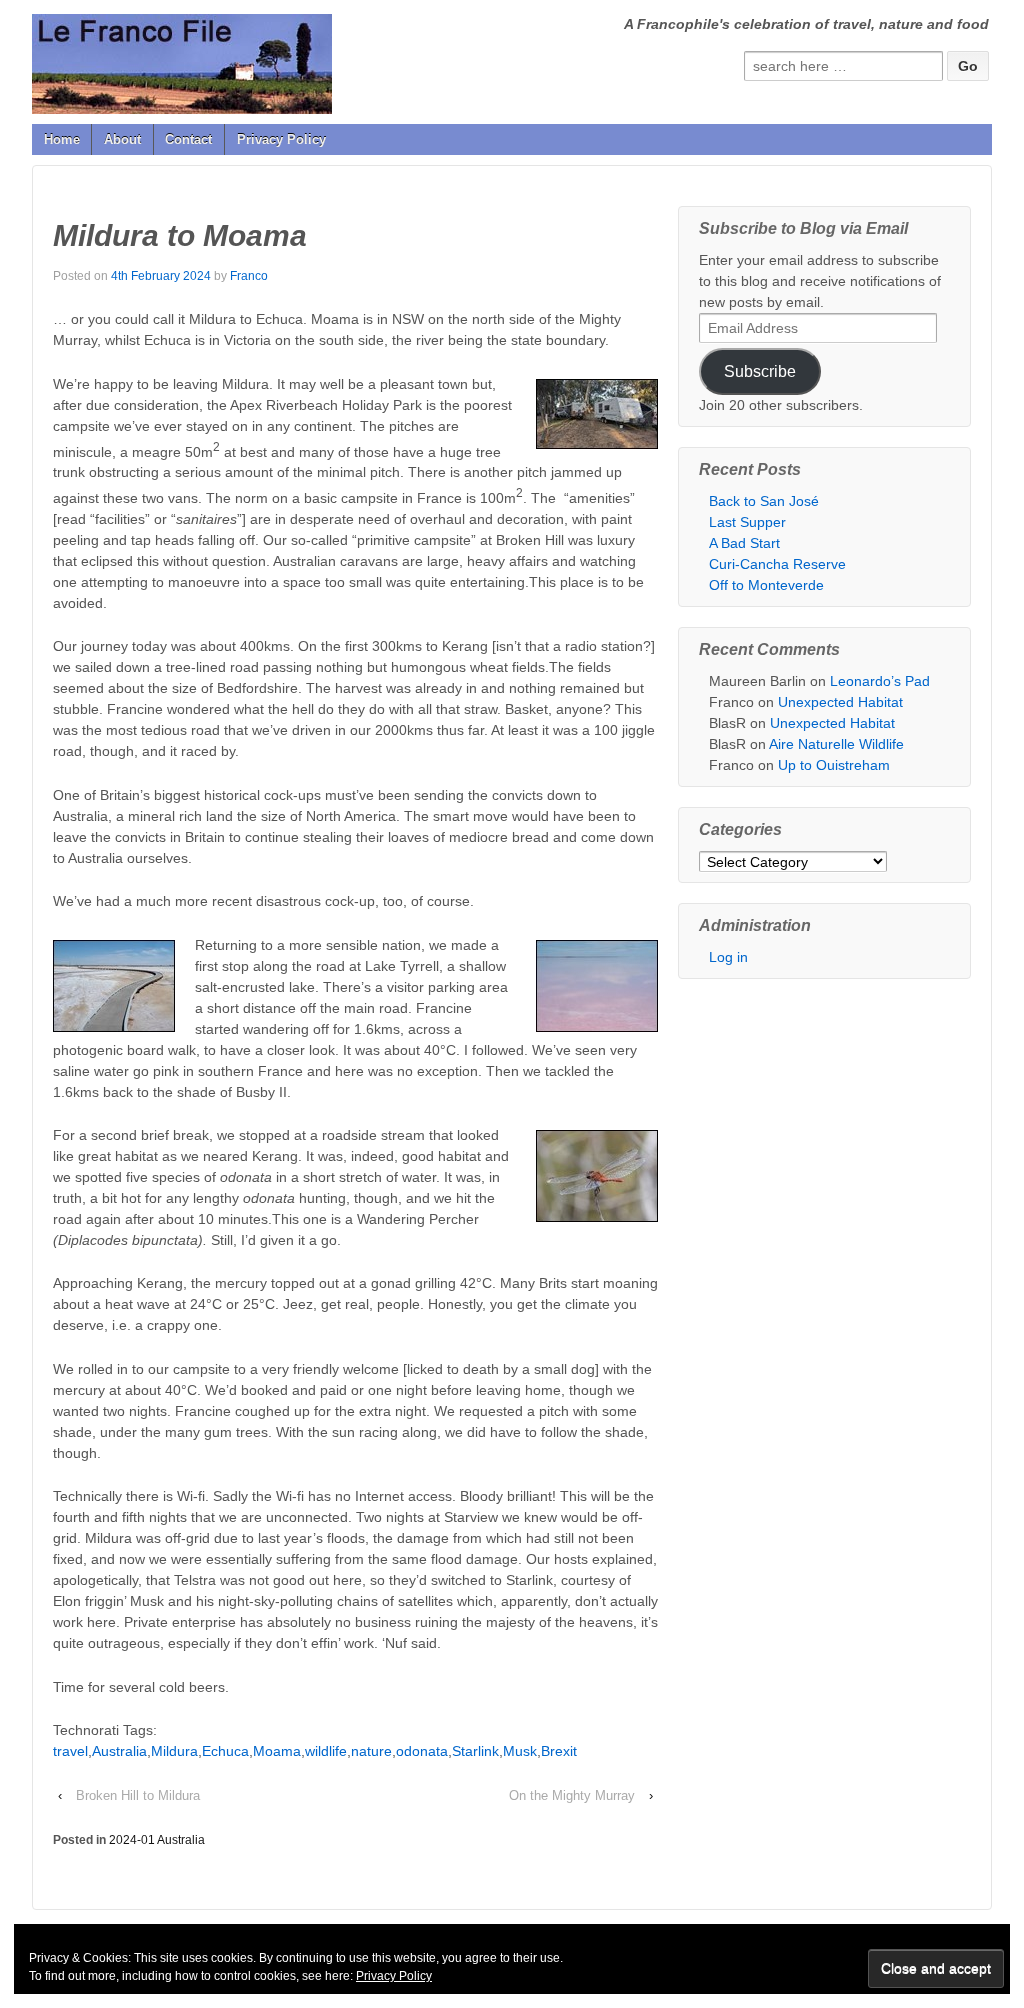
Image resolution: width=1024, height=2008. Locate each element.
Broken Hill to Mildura (138, 1795)
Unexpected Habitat (840, 702)
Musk (520, 1751)
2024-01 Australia (157, 1840)
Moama (277, 1751)
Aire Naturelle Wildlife (836, 744)
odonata (422, 1751)
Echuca (225, 1751)
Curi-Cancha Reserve (777, 564)
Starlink (475, 1751)
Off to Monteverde (766, 585)
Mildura (174, 1751)
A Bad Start (744, 543)
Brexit (559, 1751)
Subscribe (760, 371)
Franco (249, 276)
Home (62, 139)
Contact (188, 139)
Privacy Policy (281, 139)
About (122, 139)
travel (70, 1751)
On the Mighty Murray (572, 1795)
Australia (119, 1751)
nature (371, 1751)
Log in (728, 957)
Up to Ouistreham (834, 765)
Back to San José (764, 501)
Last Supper (747, 522)
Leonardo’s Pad (880, 681)
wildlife (326, 1751)
